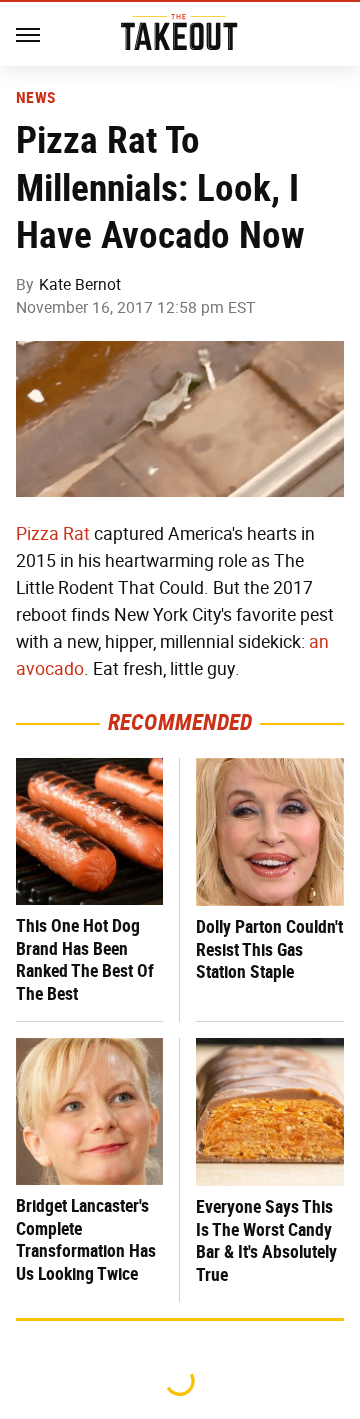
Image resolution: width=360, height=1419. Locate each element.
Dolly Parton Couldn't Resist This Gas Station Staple (269, 949)
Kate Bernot (80, 284)
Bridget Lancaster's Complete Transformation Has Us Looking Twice (86, 1239)
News (35, 98)
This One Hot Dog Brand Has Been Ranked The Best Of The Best (85, 959)
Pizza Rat (53, 534)
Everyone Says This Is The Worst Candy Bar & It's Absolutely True (266, 1240)
